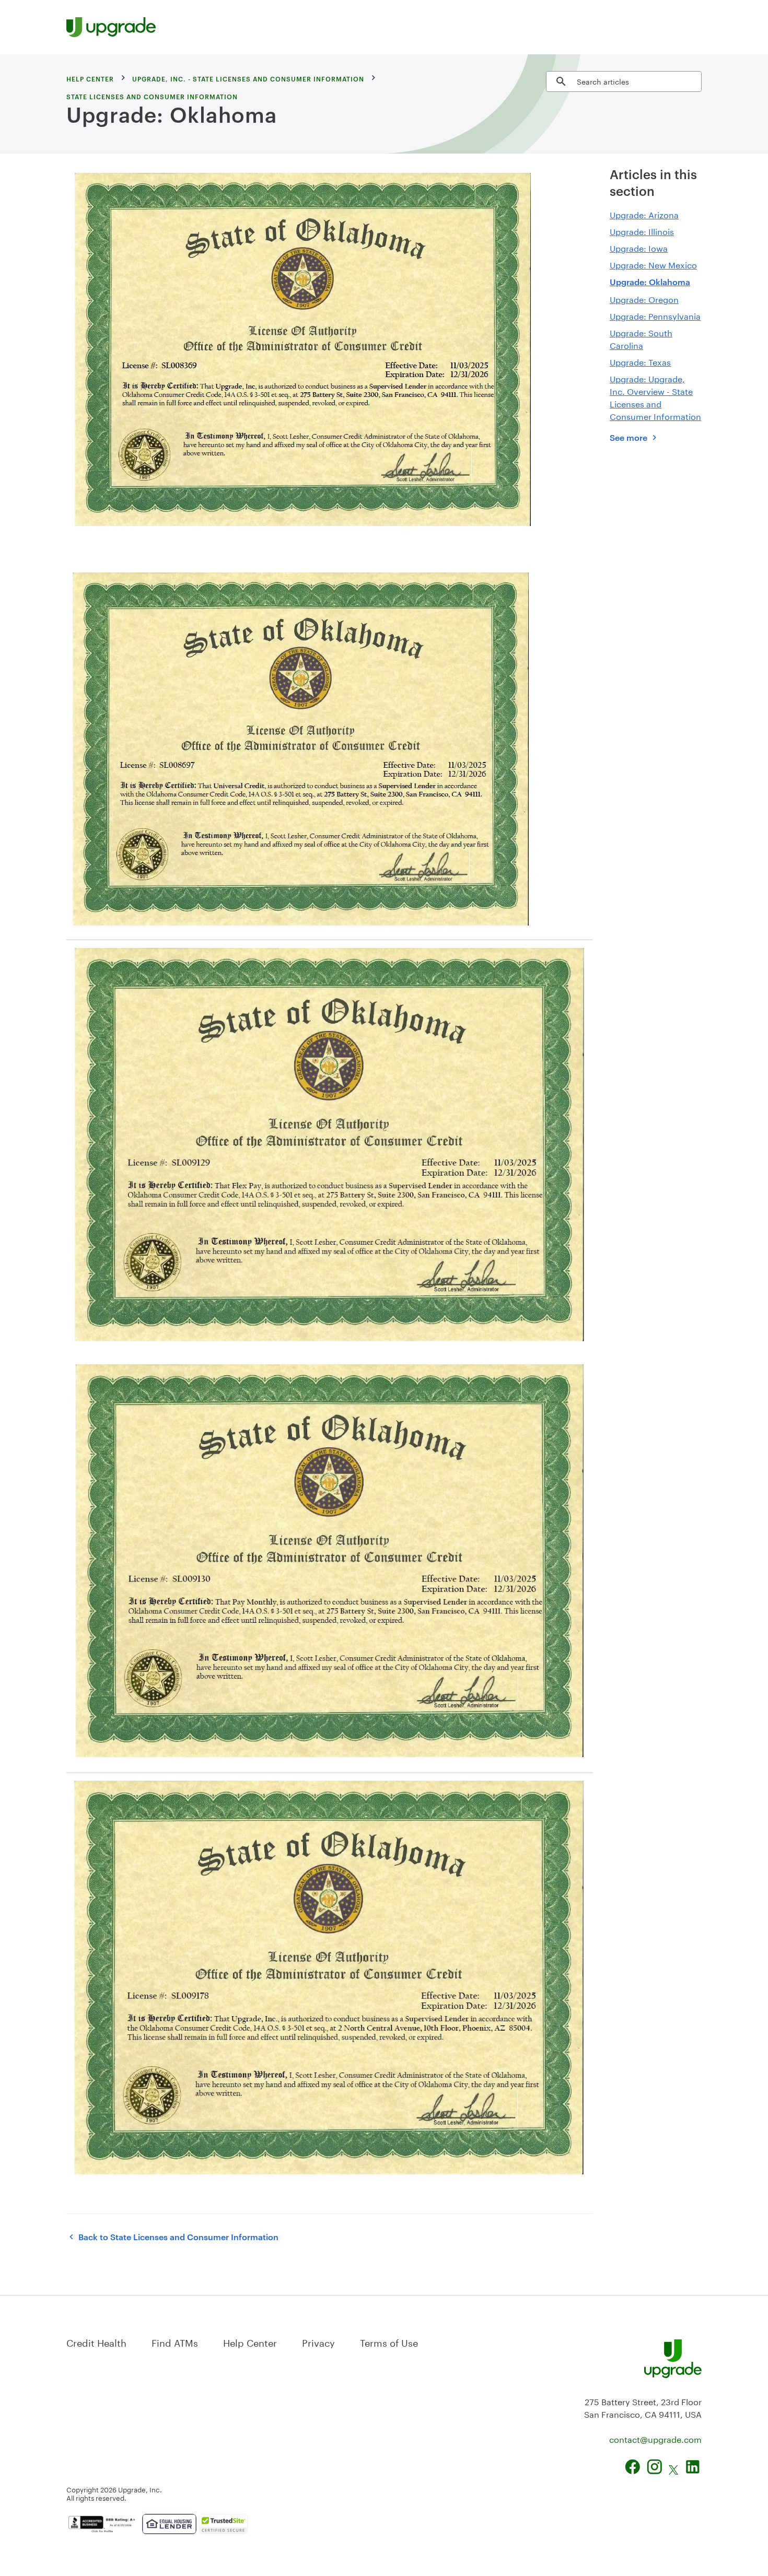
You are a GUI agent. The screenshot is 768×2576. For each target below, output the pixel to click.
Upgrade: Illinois (642, 231)
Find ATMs (175, 2341)
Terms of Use (389, 2341)
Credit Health (96, 2341)
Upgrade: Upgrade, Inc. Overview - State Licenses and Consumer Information (655, 397)
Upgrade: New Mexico (653, 264)
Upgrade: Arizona (644, 214)
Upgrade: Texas (640, 361)
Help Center (250, 2341)
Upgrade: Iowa (639, 247)
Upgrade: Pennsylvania (655, 315)
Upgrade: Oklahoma (650, 282)
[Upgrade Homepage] (111, 27)
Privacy (318, 2341)
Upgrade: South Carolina (641, 338)
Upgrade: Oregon (644, 298)
